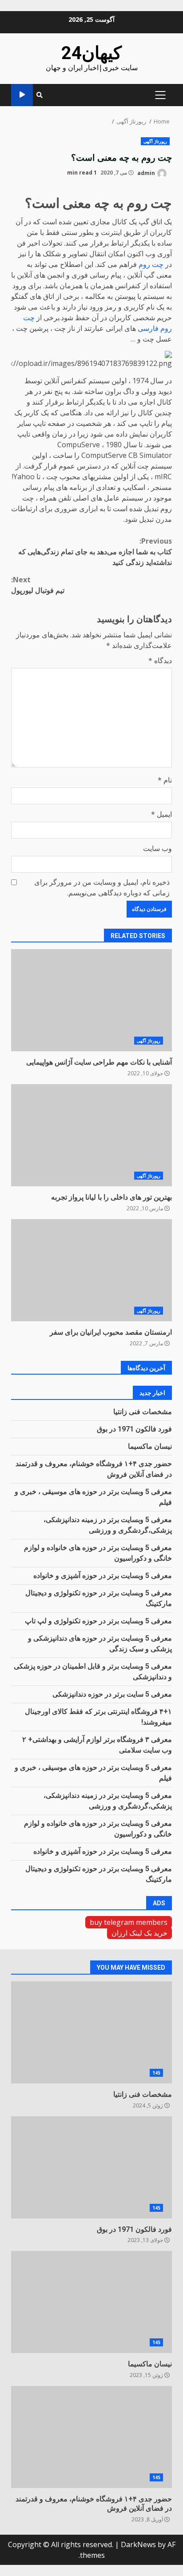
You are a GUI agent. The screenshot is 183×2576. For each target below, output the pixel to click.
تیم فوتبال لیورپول (38, 585)
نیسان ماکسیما (150, 1446)
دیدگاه (160, 660)
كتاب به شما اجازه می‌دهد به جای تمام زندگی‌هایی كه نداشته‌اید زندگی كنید (95, 552)
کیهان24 (91, 53)
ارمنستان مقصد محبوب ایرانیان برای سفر (91, 1270)
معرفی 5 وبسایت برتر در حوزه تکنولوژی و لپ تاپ (98, 1621)
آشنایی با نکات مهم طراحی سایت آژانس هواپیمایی (91, 1000)
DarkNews (138, 2544)
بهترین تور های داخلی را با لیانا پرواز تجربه (91, 1135)
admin (147, 173)
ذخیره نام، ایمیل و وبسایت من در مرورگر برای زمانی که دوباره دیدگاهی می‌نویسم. (102, 887)
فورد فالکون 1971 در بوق (134, 1429)
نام (165, 780)
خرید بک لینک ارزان (139, 1933)
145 (156, 2073)
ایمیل (161, 814)
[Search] (40, 95)
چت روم (151, 264)
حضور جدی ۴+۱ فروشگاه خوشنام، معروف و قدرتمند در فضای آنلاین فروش (91, 2437)
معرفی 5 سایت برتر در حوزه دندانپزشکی (112, 1694)
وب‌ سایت (157, 848)
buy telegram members (129, 1922)
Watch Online (22, 95)
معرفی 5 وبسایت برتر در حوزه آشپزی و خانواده (103, 1576)
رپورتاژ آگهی (155, 141)
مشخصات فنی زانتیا (143, 1412)
